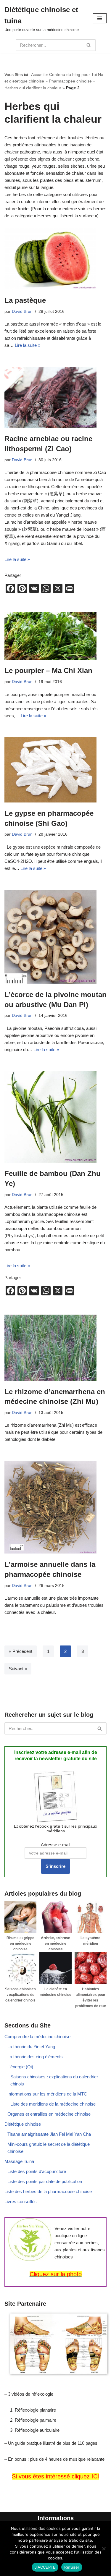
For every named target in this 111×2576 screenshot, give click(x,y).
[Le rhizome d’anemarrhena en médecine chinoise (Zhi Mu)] (55, 1348)
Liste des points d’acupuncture (37, 2171)
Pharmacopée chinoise (70, 81)
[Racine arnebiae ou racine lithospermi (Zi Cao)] (55, 397)
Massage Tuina (19, 2161)
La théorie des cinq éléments (35, 2057)
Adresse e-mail (55, 1845)
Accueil (38, 75)
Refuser (72, 2567)
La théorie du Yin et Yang (31, 2047)
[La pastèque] (55, 259)
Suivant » (18, 1669)
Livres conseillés (21, 2202)
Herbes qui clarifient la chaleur (33, 88)
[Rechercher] (89, 45)
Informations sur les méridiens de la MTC (47, 2094)
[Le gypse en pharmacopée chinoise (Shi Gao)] (55, 770)
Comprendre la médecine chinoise (37, 2037)
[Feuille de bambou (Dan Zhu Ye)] (55, 1117)
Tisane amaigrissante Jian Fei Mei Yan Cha (49, 2134)
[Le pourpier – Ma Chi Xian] (55, 636)
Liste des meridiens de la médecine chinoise (53, 2104)
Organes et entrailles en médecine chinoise (49, 2114)
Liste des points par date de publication (45, 2181)
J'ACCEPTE (45, 2567)
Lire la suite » (28, 345)
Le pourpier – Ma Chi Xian (48, 670)
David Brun (22, 312)
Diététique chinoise (23, 2124)
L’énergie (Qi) (20, 2067)
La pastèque (25, 300)
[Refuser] (104, 2549)
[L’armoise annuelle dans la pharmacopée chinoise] (55, 1507)
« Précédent (21, 1651)
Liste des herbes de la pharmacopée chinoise (48, 2191)
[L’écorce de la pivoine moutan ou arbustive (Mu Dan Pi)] (55, 937)
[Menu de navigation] (100, 18)
